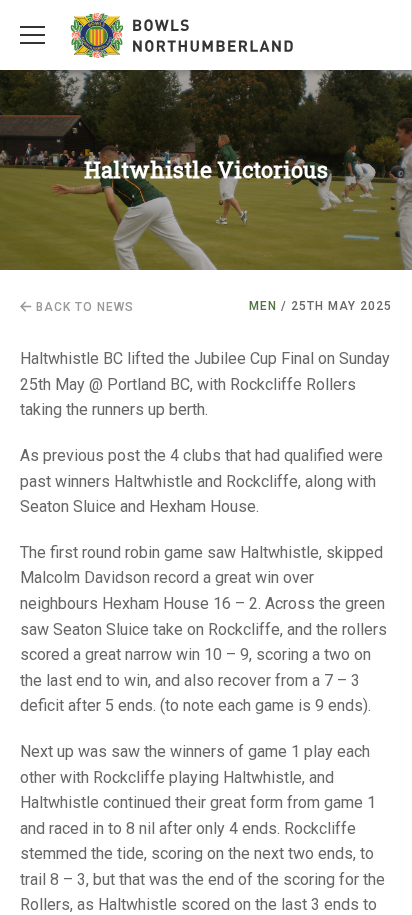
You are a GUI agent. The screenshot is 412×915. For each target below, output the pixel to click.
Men (263, 306)
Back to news (83, 307)
